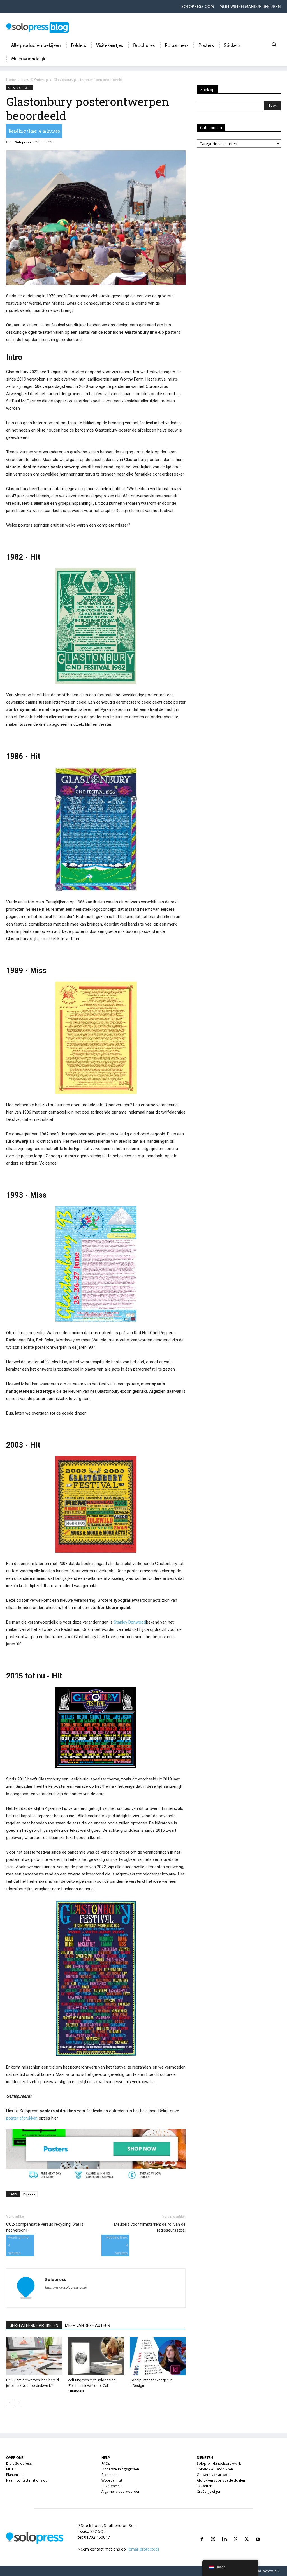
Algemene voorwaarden (121, 2492)
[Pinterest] (235, 2532)
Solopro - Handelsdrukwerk (219, 2463)
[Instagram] (213, 2532)
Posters (206, 45)
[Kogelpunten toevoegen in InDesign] (158, 2356)
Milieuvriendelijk (28, 59)
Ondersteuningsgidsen (120, 2469)
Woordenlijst (112, 2480)
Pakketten (204, 2486)
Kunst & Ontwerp (35, 80)
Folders (78, 45)
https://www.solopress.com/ (66, 2287)
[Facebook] (202, 2532)
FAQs (106, 2463)
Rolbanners (177, 45)
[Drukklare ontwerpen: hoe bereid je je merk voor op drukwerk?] (34, 2356)
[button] (274, 46)
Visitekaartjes (110, 45)
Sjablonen (109, 2475)
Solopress (23, 142)
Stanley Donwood (130, 1622)
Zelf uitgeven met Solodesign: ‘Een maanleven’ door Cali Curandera (92, 2386)
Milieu (11, 2469)
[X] (247, 2532)
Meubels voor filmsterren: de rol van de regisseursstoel (150, 2227)
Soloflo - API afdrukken (215, 2469)
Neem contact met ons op (27, 2480)
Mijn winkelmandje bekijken (250, 7)
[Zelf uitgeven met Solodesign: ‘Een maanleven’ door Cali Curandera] (96, 2356)
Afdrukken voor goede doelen (221, 2480)
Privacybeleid (112, 2486)
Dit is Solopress (19, 2463)
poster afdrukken (22, 2118)
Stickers (232, 45)
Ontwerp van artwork (214, 2475)
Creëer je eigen (209, 2492)
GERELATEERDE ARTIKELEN (34, 2325)
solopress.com (198, 7)
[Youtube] (258, 2532)
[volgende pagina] (19, 2402)
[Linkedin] (224, 2532)
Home (11, 80)
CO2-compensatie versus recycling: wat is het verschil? (45, 2227)
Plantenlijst (15, 2475)
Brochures (144, 45)
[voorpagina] (10, 2402)
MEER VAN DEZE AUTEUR (88, 2325)
